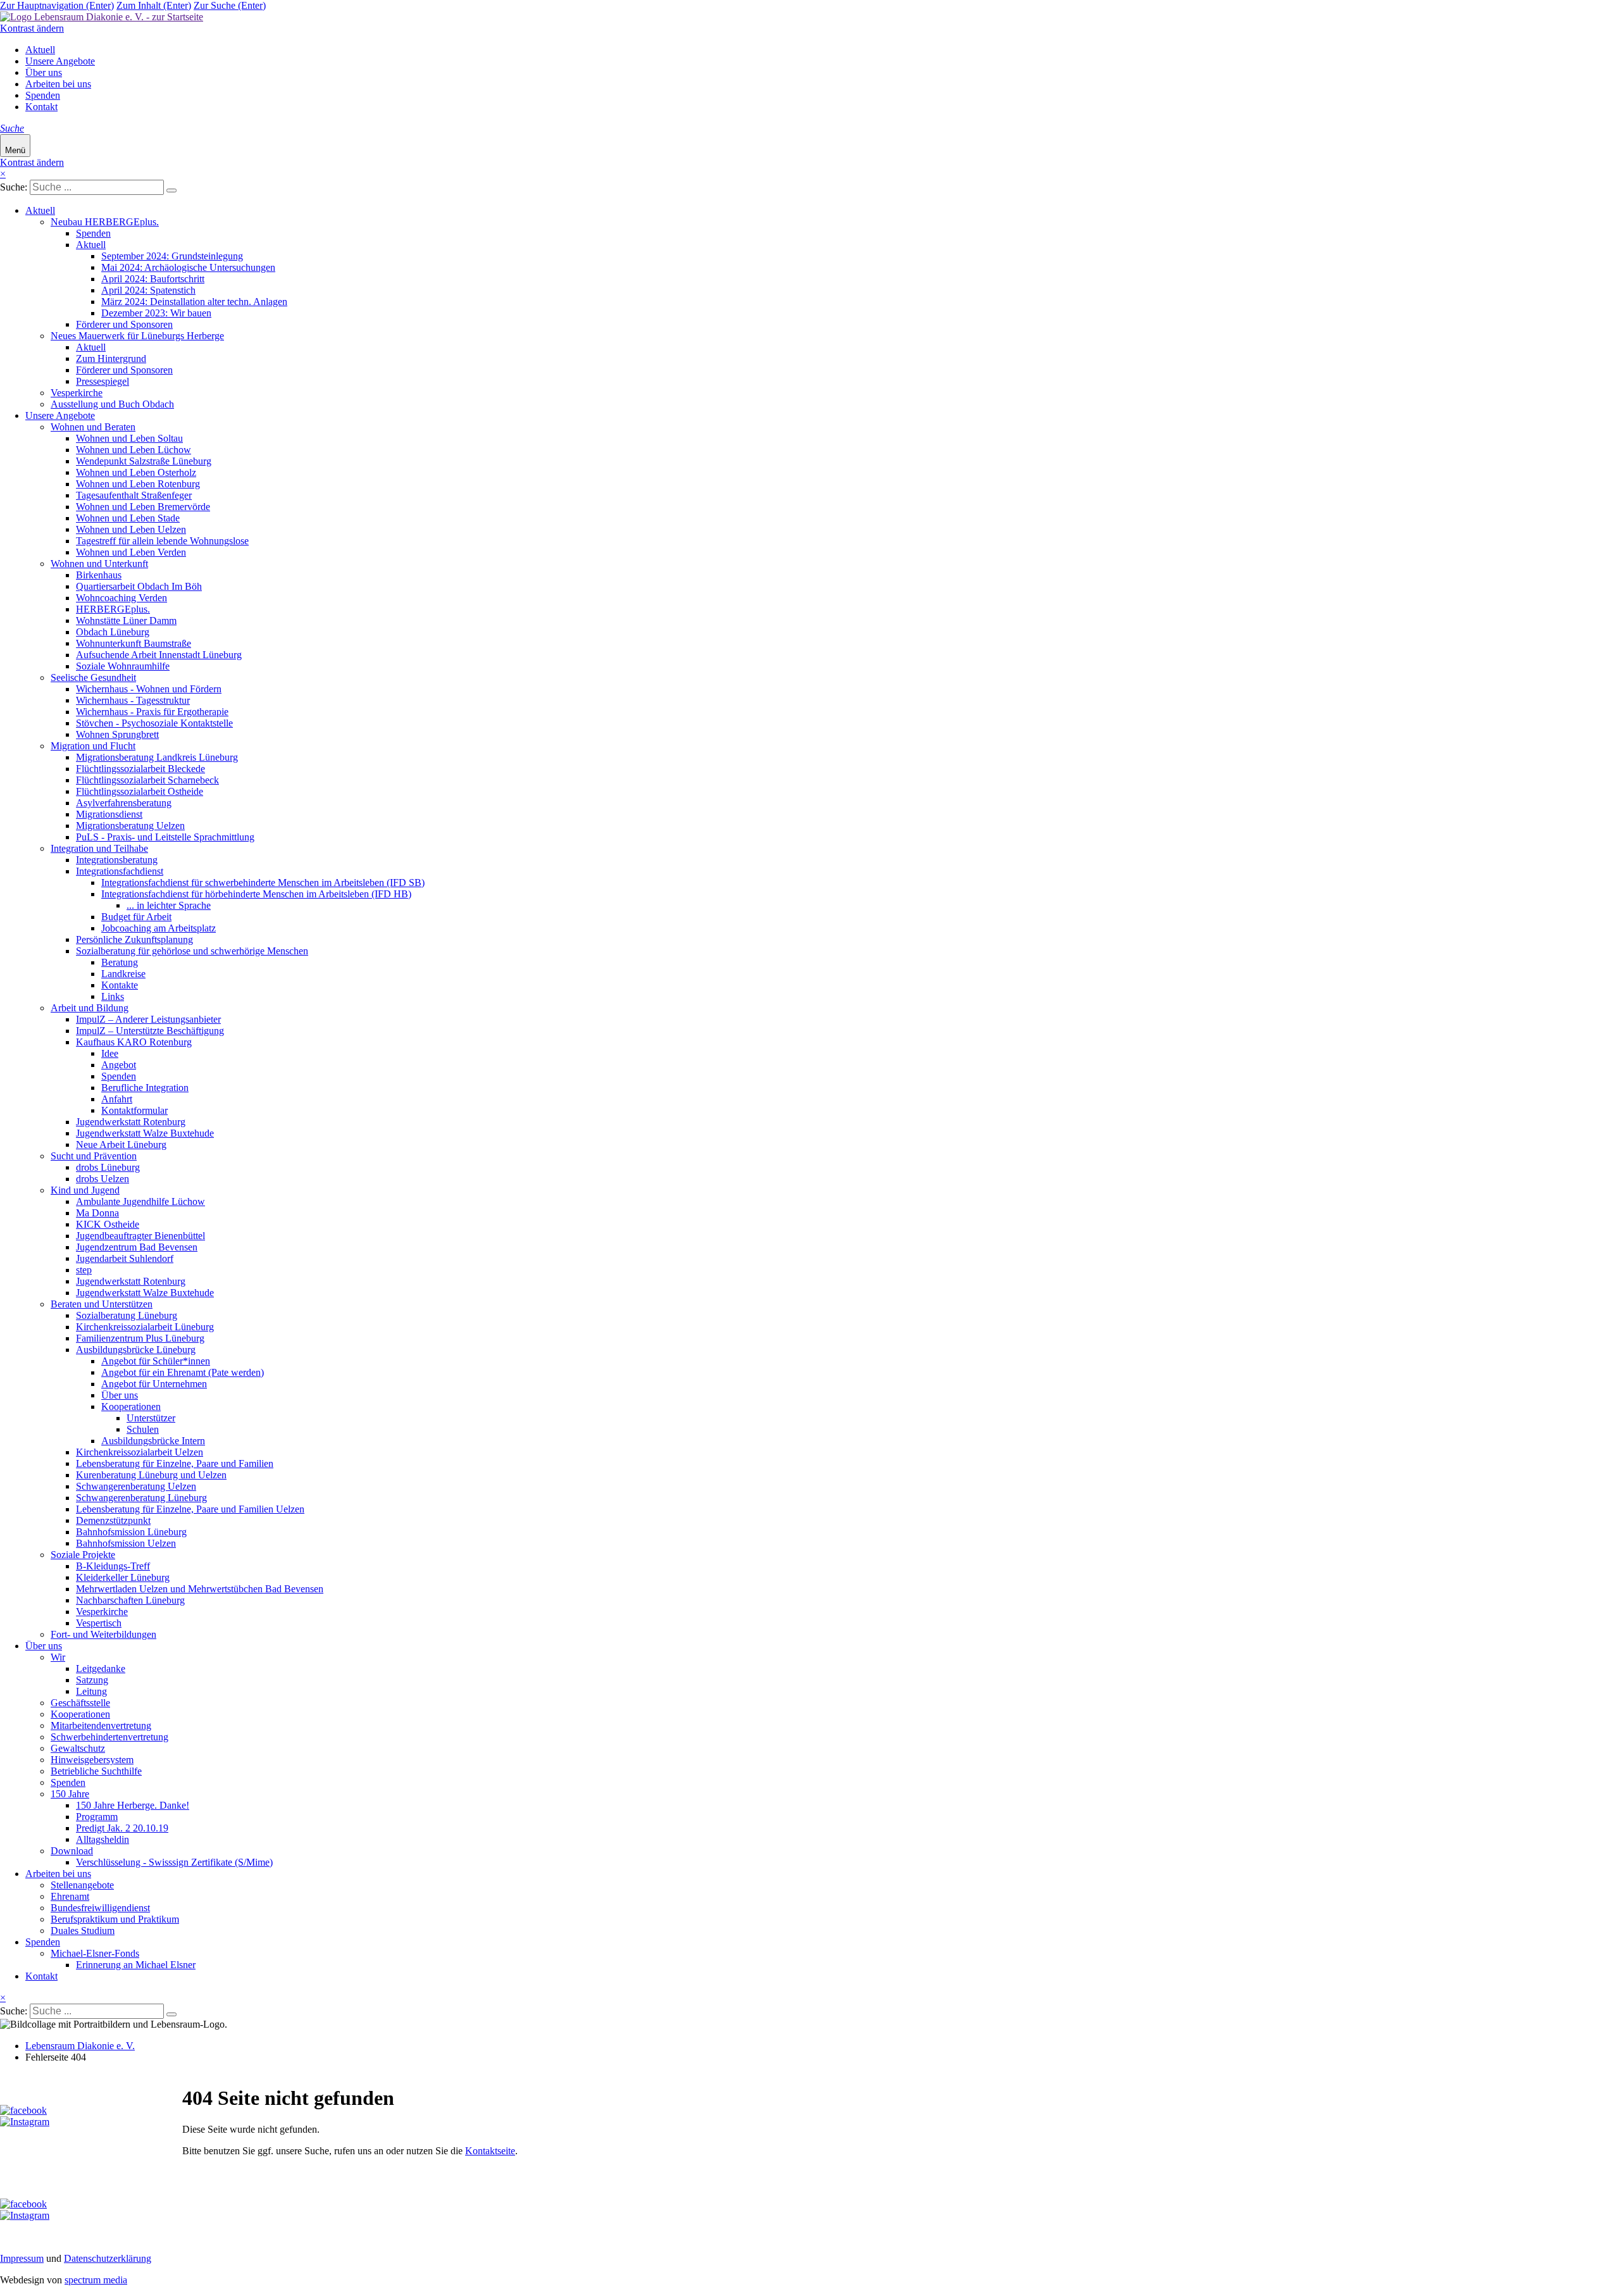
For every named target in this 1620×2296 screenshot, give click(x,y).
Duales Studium (83, 1931)
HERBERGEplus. (113, 609)
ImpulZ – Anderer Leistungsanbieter (148, 1019)
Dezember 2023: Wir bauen (156, 313)
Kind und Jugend (85, 1190)
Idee (110, 1053)
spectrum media (96, 2280)
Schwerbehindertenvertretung (109, 1737)
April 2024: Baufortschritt (153, 279)
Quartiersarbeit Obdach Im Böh (139, 586)
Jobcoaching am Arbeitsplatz (159, 928)
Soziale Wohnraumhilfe (123, 666)
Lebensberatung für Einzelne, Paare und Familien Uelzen (190, 1509)
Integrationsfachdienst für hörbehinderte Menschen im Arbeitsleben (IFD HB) (256, 894)
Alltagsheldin (103, 1839)
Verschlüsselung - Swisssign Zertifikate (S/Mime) (174, 1862)
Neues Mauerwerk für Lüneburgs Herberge (137, 336)
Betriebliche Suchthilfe (96, 1771)
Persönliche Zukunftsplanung (134, 939)
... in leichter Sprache (169, 905)
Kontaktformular (134, 1110)
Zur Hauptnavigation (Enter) (57, 5)
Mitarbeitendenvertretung (101, 1725)
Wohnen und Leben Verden (131, 552)
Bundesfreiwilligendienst (100, 1908)
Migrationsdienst (109, 814)
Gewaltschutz (78, 1748)
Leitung (91, 1691)
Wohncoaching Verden (121, 598)
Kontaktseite (490, 2151)
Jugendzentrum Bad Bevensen (137, 1247)
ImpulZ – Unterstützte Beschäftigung (150, 1031)
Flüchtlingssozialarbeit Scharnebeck (147, 780)
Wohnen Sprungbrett (117, 734)
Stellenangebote (82, 1885)
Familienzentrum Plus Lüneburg (140, 1338)
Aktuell (40, 50)
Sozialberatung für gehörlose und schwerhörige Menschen (192, 951)
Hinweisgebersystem (92, 1760)
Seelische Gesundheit (93, 677)
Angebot (119, 1065)
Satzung (92, 1680)
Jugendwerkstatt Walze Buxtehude (145, 1133)
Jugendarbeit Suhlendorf (125, 1258)
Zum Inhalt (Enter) (154, 5)
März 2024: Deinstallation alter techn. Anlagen (194, 302)
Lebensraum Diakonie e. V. (80, 2046)
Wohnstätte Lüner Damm (126, 621)
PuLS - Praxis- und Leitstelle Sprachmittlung (165, 837)
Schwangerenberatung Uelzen (136, 1486)
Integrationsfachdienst (120, 871)
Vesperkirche (77, 393)
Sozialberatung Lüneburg (127, 1315)
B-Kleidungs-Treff (113, 1566)
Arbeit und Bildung (90, 1008)
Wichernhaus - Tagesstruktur (133, 700)
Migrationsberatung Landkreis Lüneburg (157, 757)
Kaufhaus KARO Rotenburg (134, 1042)
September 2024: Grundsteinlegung (172, 256)
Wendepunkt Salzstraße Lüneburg (144, 461)
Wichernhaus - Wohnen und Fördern (149, 689)
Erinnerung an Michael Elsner (136, 1965)
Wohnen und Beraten (93, 427)
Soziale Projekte (83, 1555)
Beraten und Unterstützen (102, 1304)
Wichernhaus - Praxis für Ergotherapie (152, 712)
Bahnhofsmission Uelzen (126, 1543)
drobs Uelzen (103, 1179)
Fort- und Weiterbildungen (103, 1634)
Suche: (14, 187)
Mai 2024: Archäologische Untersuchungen (188, 267)
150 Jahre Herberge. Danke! (133, 1805)
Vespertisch (99, 1623)
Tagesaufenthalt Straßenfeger (134, 495)
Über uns (44, 72)
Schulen (143, 1429)
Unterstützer (151, 1418)
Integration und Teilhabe (99, 848)
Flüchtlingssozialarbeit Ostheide (140, 791)
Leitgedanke (101, 1669)
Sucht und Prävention (94, 1156)
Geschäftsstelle (80, 1703)
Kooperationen (131, 1407)
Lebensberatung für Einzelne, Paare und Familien (175, 1463)
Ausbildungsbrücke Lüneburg (136, 1350)
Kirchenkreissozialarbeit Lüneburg (145, 1327)
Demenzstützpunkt (113, 1520)
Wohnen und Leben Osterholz (136, 472)
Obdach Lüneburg (113, 632)
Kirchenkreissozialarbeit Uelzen (140, 1452)
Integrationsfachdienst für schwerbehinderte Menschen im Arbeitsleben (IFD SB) (263, 883)
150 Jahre (70, 1794)
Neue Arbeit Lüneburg (121, 1145)
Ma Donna (97, 1213)
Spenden (43, 95)
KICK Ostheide (108, 1224)
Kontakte (120, 985)
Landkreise (123, 974)
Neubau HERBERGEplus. (105, 222)
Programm (97, 1817)
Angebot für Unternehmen (154, 1384)
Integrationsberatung (117, 860)
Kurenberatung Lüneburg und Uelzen (151, 1475)
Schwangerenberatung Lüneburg (141, 1498)
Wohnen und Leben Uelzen (131, 529)
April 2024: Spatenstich (148, 290)
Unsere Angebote (60, 61)
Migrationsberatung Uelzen (130, 826)
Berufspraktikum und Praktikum (115, 1919)
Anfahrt (117, 1099)
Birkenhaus (99, 575)
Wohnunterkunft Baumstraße (134, 643)
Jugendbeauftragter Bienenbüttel (140, 1236)
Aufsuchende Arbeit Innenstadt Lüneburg (159, 655)
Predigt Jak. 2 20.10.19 (122, 1828)
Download (72, 1851)
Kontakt (41, 107)
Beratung (120, 962)
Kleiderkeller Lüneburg (123, 1577)
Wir (58, 1657)
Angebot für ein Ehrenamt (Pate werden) (183, 1372)
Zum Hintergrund (111, 359)
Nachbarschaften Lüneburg (130, 1600)
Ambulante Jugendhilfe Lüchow (140, 1201)
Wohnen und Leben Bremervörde (143, 507)
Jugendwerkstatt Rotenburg (131, 1122)
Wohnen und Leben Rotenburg (138, 484)
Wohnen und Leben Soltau (129, 438)
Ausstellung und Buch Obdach (112, 404)
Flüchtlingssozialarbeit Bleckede (140, 769)
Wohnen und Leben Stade (128, 518)
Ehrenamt (70, 1896)
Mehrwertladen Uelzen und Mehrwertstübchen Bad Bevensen (200, 1589)
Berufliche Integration (145, 1088)
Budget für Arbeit (136, 917)
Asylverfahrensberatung (124, 803)
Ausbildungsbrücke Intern (153, 1441)
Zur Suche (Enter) (230, 5)
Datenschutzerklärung (108, 2258)
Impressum (22, 2258)
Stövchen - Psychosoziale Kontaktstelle (154, 723)
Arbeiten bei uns (58, 84)
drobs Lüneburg (108, 1167)
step (84, 1270)
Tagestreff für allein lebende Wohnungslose (162, 541)
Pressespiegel (103, 381)
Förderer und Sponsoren (124, 324)
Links (113, 996)
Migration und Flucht (93, 746)
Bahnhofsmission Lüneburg (131, 1532)
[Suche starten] (171, 190)
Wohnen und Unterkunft (99, 564)
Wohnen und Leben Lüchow (134, 450)
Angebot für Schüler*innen (156, 1361)
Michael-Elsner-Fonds (95, 1953)
